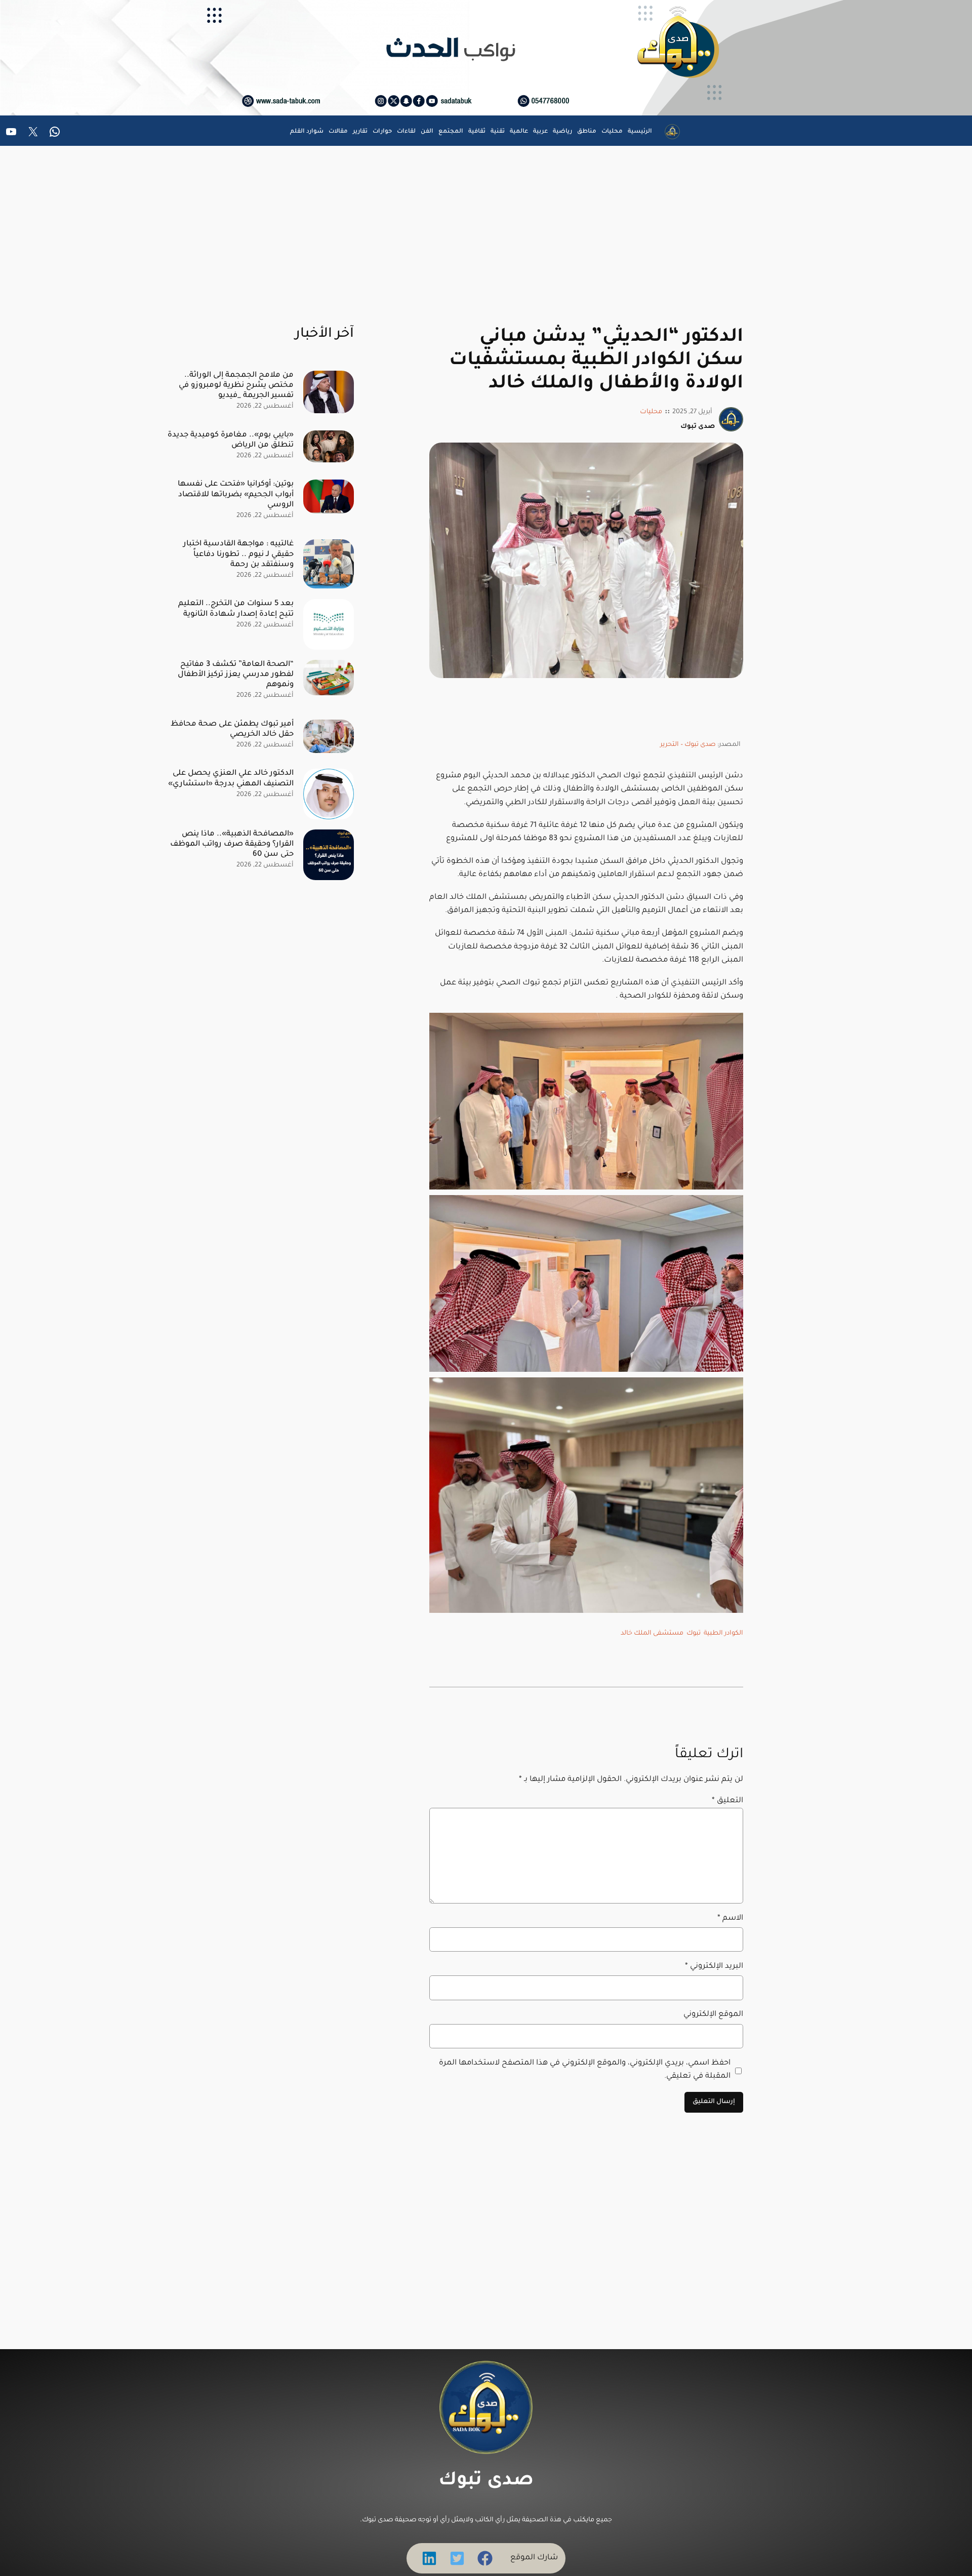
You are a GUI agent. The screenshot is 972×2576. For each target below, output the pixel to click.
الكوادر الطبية (723, 1634)
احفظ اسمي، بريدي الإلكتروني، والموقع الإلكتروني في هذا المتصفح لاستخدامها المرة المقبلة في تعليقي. (585, 2070)
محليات (651, 412)
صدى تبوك (486, 2481)
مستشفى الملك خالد (652, 1634)
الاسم (730, 1918)
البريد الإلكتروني (714, 1967)
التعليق (727, 1801)
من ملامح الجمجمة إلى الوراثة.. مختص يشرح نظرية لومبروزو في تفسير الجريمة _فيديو (236, 386)
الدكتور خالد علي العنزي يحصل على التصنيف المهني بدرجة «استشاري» (231, 779)
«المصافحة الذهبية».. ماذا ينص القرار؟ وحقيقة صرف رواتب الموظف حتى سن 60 (232, 844)
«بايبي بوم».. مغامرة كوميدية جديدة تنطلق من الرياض (231, 440)
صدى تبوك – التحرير (688, 745)
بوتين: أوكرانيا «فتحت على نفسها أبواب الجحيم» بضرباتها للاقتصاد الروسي (236, 494)
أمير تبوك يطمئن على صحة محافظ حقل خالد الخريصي (232, 729)
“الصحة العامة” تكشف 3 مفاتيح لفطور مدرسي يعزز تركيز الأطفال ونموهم (236, 675)
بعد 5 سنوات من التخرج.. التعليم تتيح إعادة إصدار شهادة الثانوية (236, 609)
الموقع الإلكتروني (713, 2015)
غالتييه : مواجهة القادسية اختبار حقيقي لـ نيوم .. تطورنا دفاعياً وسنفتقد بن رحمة (238, 554)
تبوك (694, 1634)
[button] (485, 2558)
